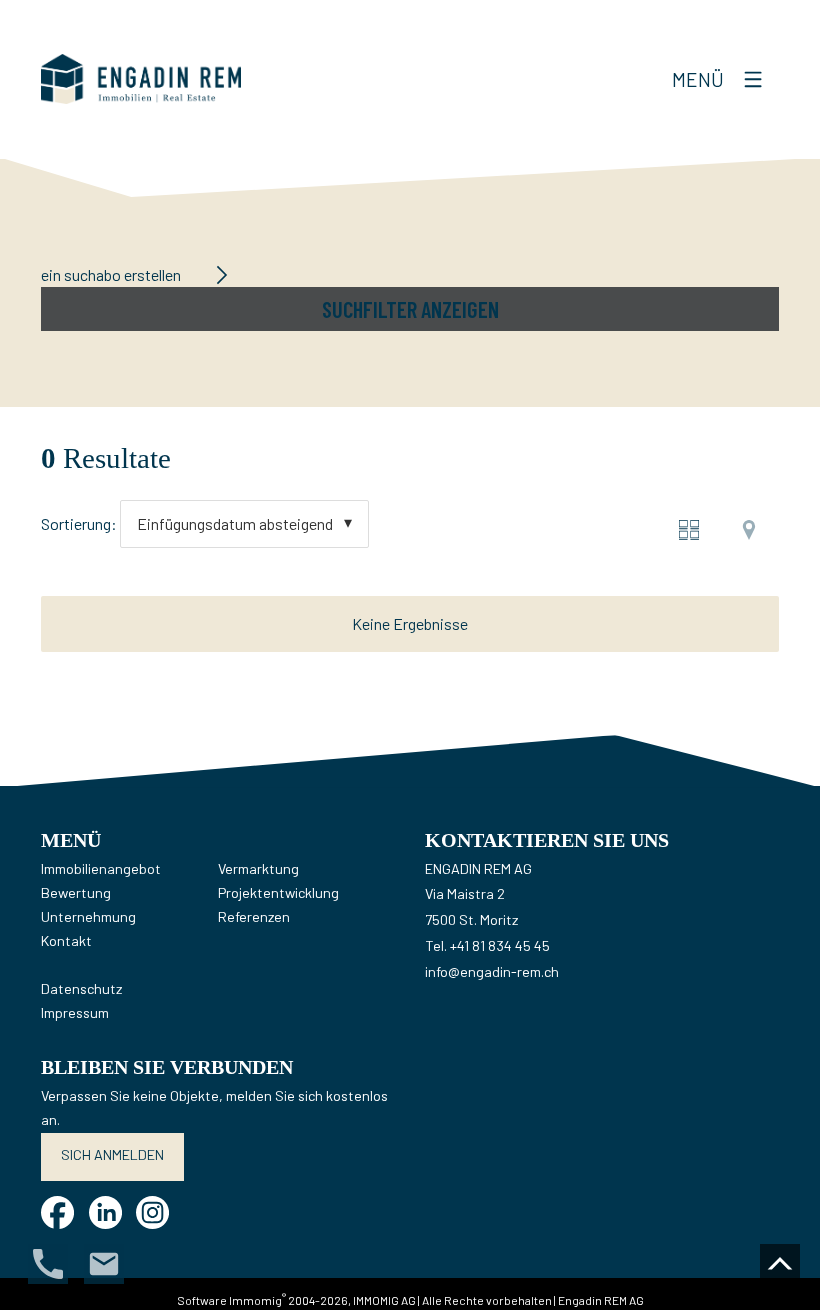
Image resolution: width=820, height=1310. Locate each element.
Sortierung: (79, 523)
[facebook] (57, 1212)
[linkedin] (105, 1212)
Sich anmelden (112, 1154)
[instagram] (152, 1212)
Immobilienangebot (101, 868)
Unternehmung (88, 916)
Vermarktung (258, 868)
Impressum (75, 1012)
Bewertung (76, 892)
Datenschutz (81, 988)
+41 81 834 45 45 (500, 945)
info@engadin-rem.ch (492, 971)
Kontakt (66, 940)
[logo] (141, 79)
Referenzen (254, 916)
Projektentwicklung (278, 892)
